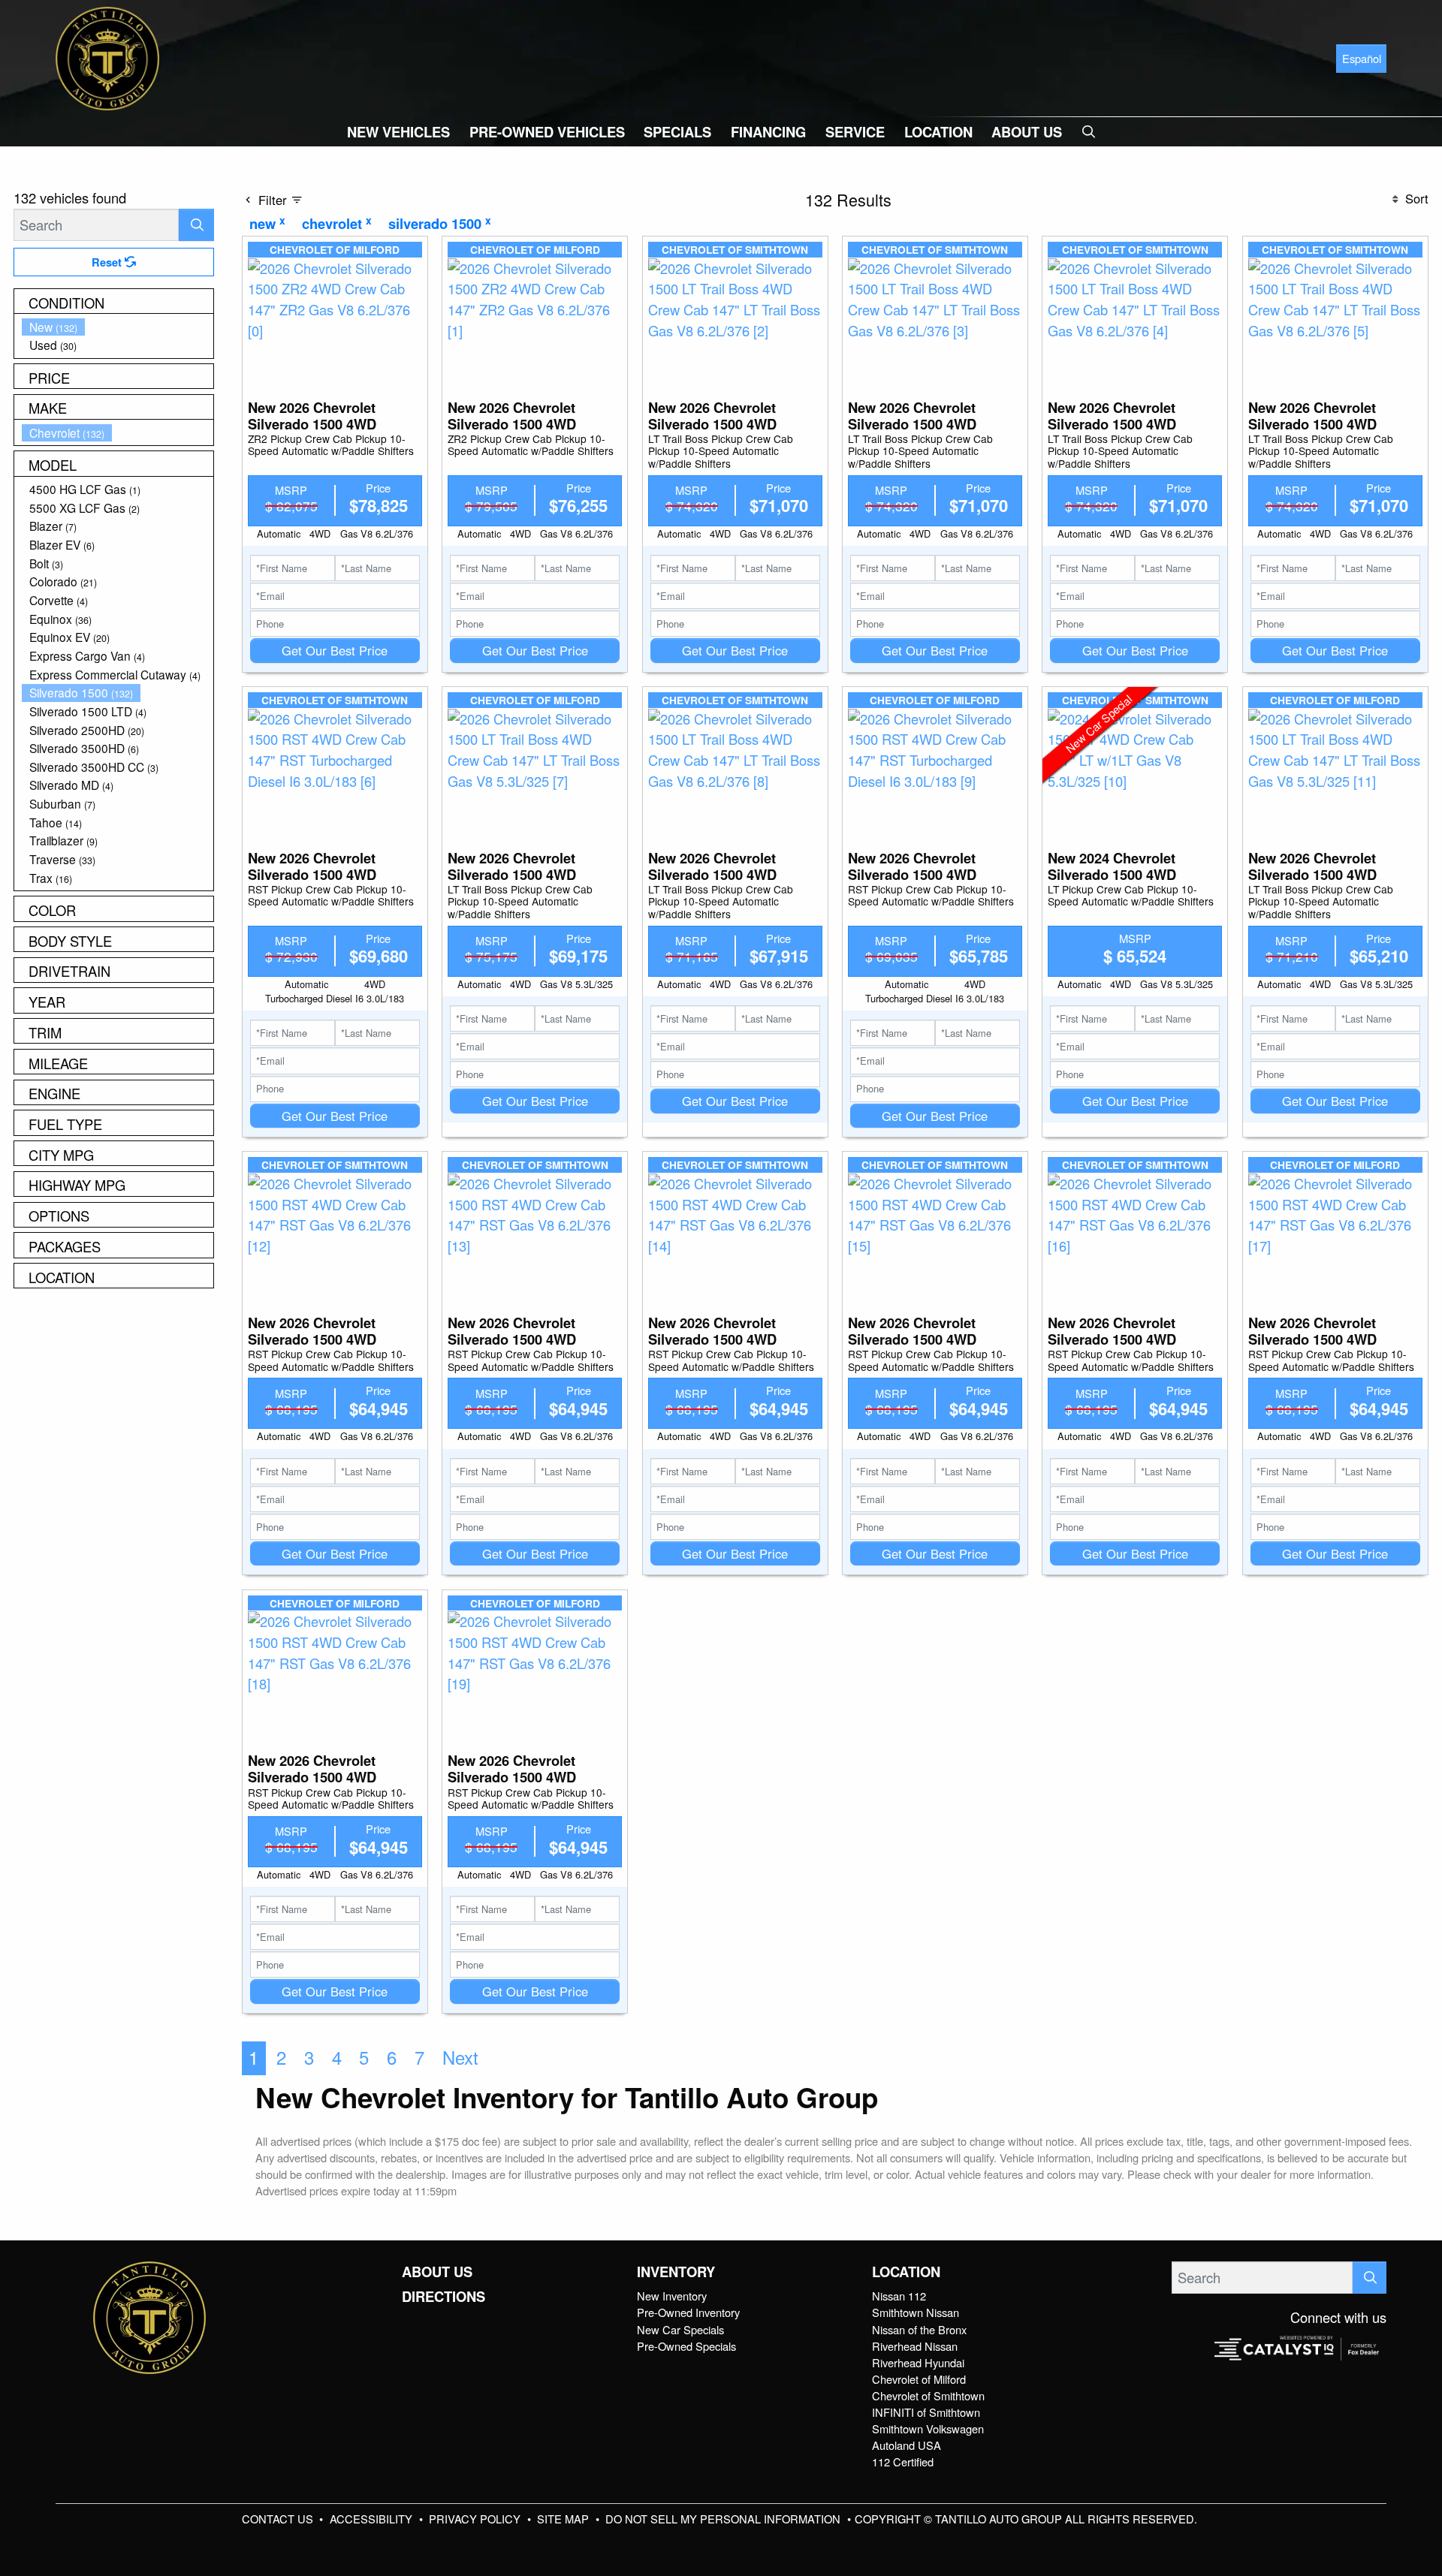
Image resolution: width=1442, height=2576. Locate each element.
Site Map (564, 2519)
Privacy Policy (476, 2519)
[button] (398, 132)
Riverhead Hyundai (918, 2362)
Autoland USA (907, 2445)
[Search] (196, 225)
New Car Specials (680, 2329)
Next (460, 2057)
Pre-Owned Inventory (688, 2312)
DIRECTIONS (443, 2297)
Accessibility (373, 2519)
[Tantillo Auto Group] (107, 56)
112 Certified (903, 2462)
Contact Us (279, 2519)
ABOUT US (437, 2272)
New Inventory (672, 2296)
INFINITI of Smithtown (926, 2412)
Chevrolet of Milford (919, 2379)
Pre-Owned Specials (686, 2346)
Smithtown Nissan (916, 2312)
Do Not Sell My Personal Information (724, 2519)
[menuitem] (118, 327)
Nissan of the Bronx (919, 2329)
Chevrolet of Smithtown (928, 2395)
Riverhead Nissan (915, 2346)
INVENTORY (676, 2272)
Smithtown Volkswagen (928, 2428)
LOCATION (906, 2272)
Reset (108, 262)
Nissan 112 (899, 2296)
